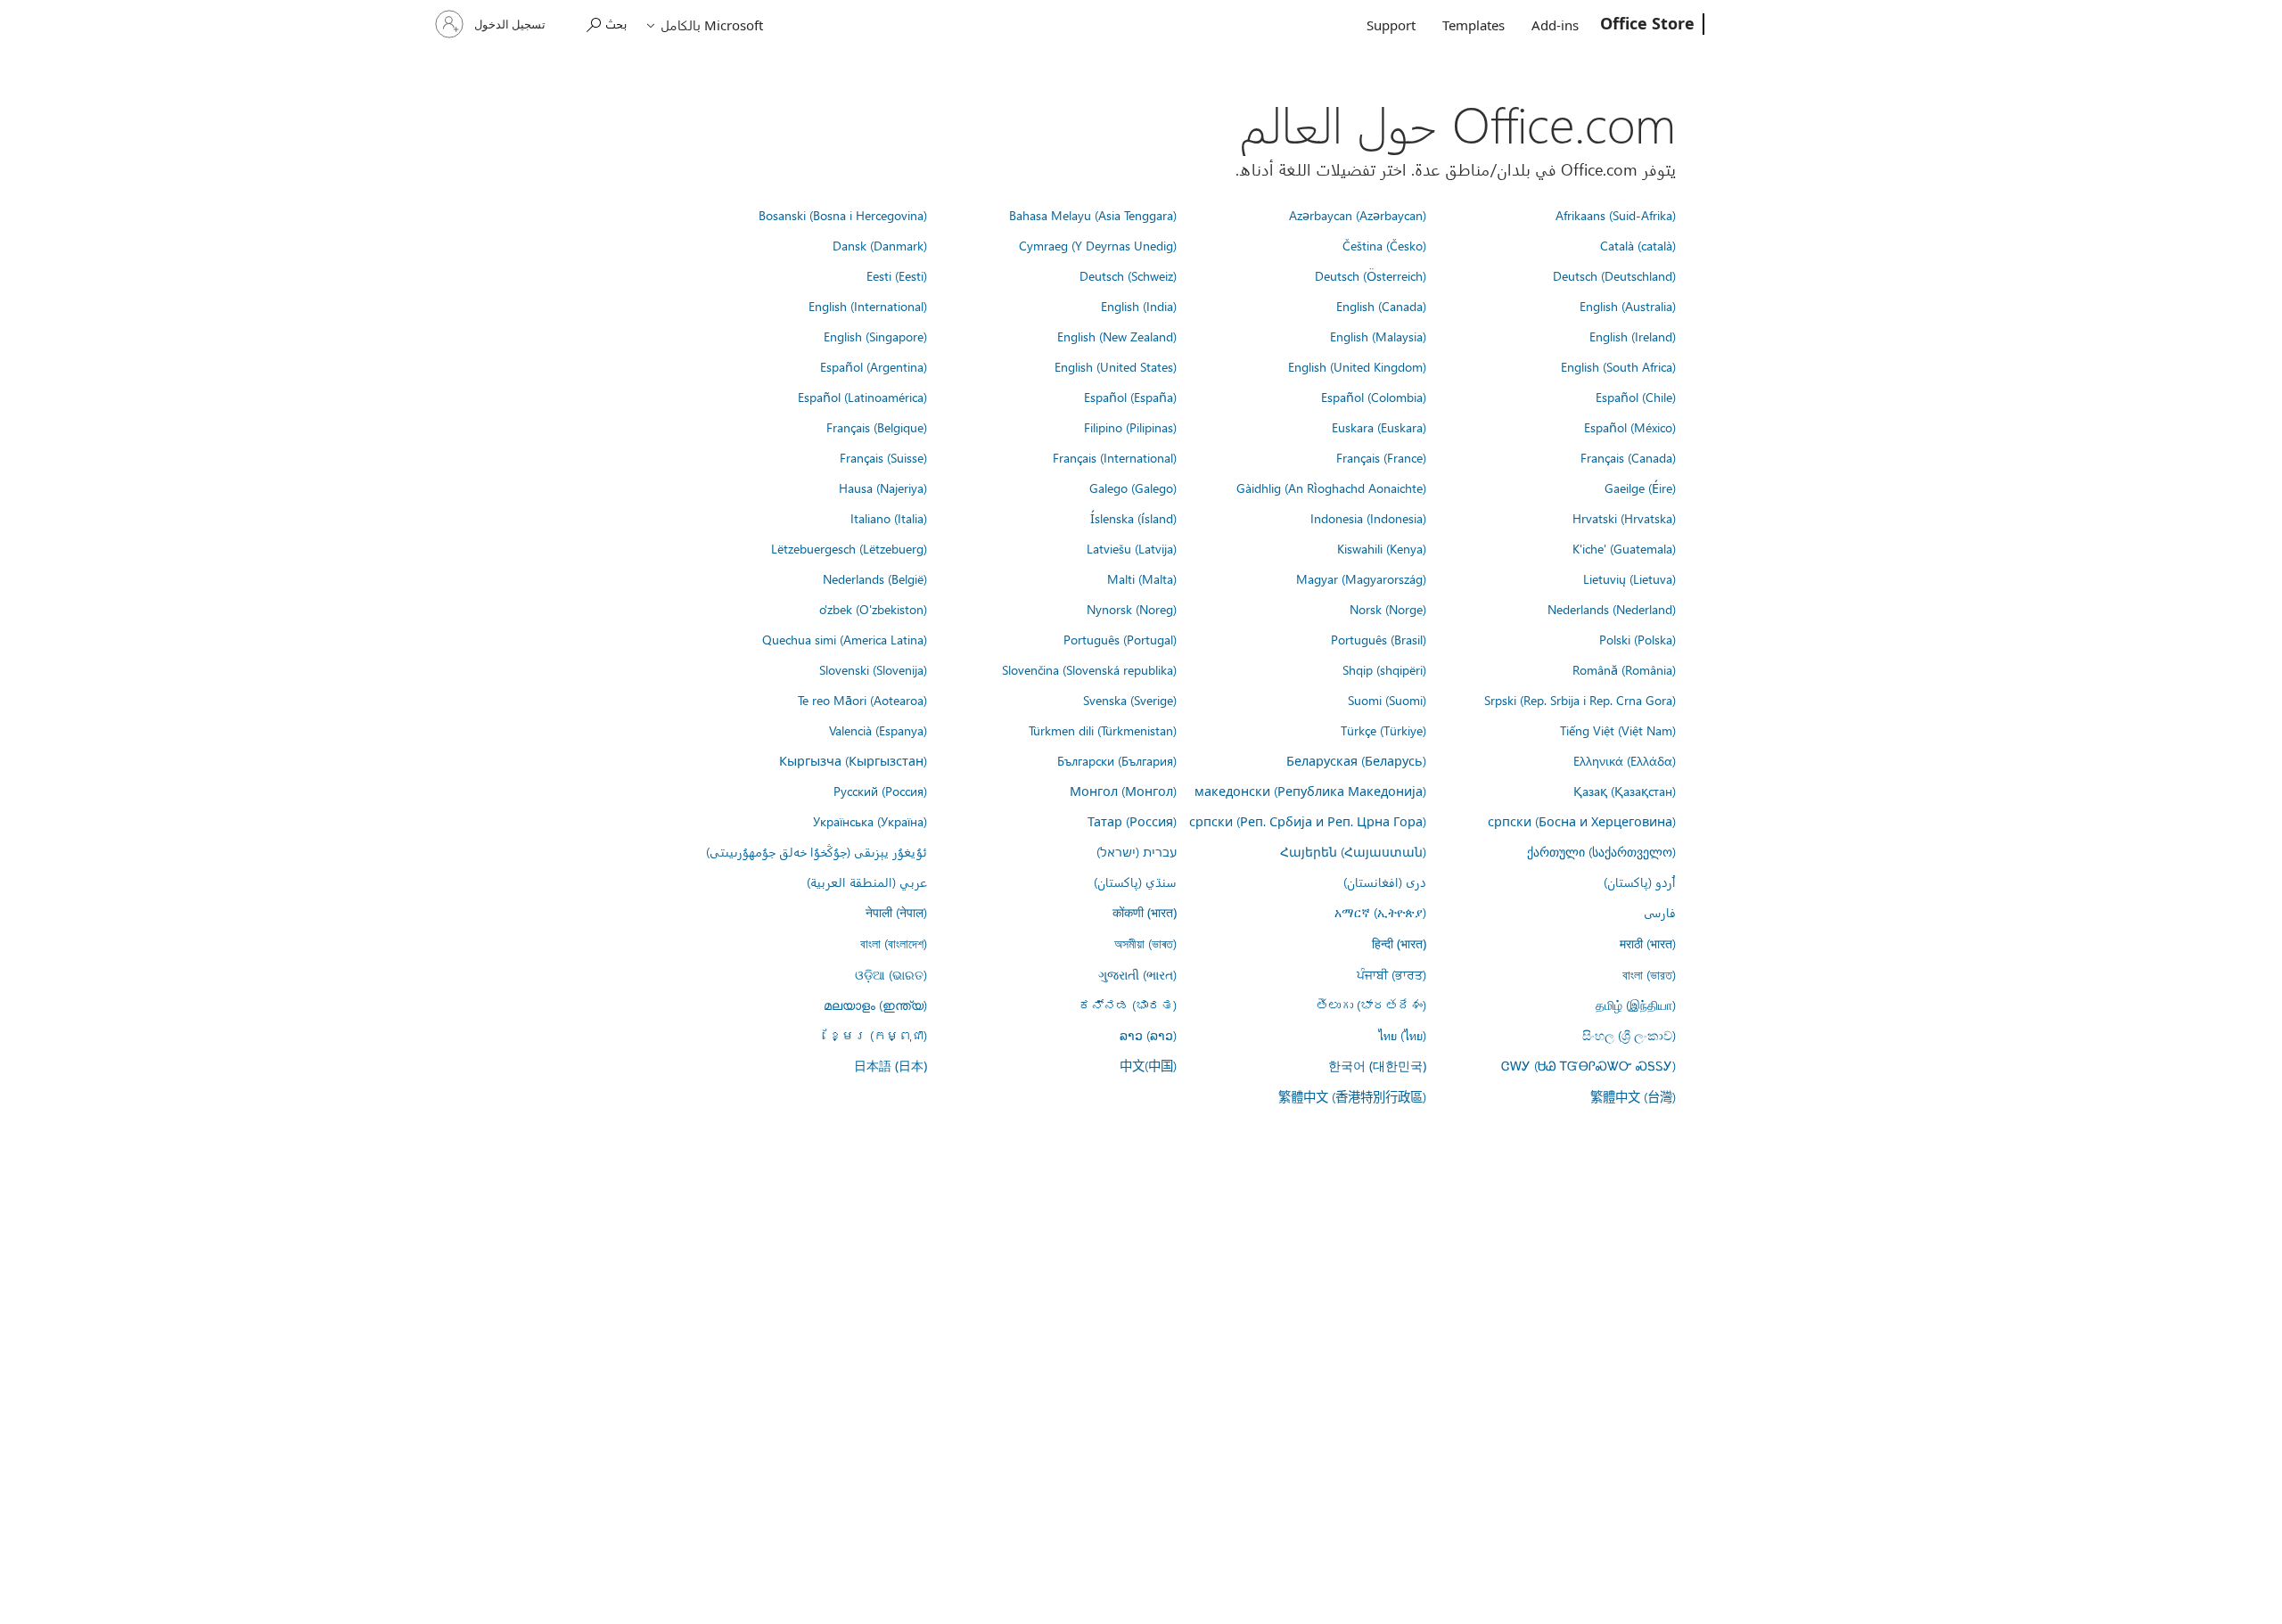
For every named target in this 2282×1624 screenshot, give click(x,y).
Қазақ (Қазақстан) (1625, 791)
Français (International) (1115, 457)
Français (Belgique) (877, 427)
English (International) (868, 306)
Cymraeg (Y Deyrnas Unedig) (1098, 245)
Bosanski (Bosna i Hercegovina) (843, 215)
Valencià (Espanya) (878, 730)
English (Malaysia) (1378, 336)
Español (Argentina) (874, 366)
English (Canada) (1381, 306)
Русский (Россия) (880, 791)
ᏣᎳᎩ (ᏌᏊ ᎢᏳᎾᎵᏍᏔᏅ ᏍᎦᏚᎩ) (1588, 1065)
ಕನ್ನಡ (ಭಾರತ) (1128, 1005)
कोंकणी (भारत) (1145, 912)
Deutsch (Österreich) (1371, 275)
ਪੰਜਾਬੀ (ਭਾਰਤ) (1391, 974)
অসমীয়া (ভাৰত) (1145, 943)
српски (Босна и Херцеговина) (1582, 821)
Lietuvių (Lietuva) (1629, 578)
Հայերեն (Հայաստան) (1353, 851)
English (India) (1139, 306)
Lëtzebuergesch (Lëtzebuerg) (849, 548)
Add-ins (1555, 25)
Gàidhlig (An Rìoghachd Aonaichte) (1331, 488)
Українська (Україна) (870, 821)
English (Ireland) (1633, 336)
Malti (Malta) (1142, 578)
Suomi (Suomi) (1387, 700)
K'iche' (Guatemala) (1624, 548)
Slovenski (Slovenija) (873, 669)
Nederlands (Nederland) (1612, 609)
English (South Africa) (1618, 366)
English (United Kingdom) (1357, 366)
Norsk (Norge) (1388, 609)
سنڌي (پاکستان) (1135, 882)
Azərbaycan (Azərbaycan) (1358, 215)
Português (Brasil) (1379, 639)
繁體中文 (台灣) (1633, 1096)
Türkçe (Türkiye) (1383, 730)
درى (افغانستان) (1385, 882)
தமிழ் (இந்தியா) (1636, 1005)
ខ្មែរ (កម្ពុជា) (878, 1035)
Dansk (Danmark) (880, 245)
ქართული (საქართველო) (1601, 851)
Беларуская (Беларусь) (1356, 760)
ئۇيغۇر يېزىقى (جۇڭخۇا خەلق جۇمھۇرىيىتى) (817, 851)
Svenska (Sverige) (1130, 700)
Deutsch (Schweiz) (1128, 275)
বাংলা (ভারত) (1649, 974)
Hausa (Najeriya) (883, 488)
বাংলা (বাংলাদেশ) (894, 943)
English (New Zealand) (1117, 336)
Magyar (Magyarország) (1361, 578)
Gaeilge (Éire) (1640, 488)
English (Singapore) (875, 336)
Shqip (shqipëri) (1384, 669)
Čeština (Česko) (1384, 245)
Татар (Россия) (1132, 821)
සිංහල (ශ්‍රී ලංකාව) (1629, 1035)
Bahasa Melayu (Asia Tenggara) (1093, 215)
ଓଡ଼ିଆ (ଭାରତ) (891, 974)
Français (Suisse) (883, 457)
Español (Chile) (1636, 397)
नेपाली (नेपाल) (896, 912)
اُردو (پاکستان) (1640, 882)
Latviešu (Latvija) (1132, 548)
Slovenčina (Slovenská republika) (1089, 669)
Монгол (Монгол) (1123, 791)
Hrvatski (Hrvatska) (1624, 518)
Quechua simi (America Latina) (845, 639)
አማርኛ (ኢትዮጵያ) (1380, 912)
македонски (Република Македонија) (1310, 791)
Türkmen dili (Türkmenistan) (1103, 730)
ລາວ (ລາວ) (1148, 1035)
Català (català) (1638, 245)
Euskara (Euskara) (1379, 427)
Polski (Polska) (1638, 639)
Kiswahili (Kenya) (1382, 548)
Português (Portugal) (1120, 639)
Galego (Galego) (1133, 488)
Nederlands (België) (875, 578)
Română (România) (1624, 669)
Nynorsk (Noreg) (1132, 609)
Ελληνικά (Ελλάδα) (1625, 760)
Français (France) (1381, 457)
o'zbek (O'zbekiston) (873, 609)
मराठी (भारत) (1648, 943)
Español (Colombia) (1374, 397)
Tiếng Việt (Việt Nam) (1618, 730)
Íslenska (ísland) (1133, 518)
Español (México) (1630, 427)
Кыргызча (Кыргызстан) (853, 760)
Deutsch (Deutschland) (1614, 275)
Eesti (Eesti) (897, 275)
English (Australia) (1628, 306)
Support (1391, 25)
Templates (1473, 25)
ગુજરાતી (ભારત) (1137, 974)
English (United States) (1116, 366)
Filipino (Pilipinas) (1130, 427)
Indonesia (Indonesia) (1368, 518)
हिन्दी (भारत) (1399, 943)
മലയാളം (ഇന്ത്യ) (875, 1005)
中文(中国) (1148, 1065)
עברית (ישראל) (1137, 851)
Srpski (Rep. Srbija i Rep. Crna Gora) (1580, 700)
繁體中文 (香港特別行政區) (1352, 1096)
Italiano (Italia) (889, 518)
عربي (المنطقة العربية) (867, 882)
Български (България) (1117, 760)
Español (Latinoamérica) (862, 397)
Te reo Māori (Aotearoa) (862, 700)
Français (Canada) (1628, 457)
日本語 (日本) (891, 1066)
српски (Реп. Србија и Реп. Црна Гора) (1308, 821)
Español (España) (1130, 397)
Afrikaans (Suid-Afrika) (1616, 215)
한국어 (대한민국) (1377, 1066)
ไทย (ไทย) (1402, 1035)
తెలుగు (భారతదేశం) (1371, 1005)
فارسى (1660, 912)
